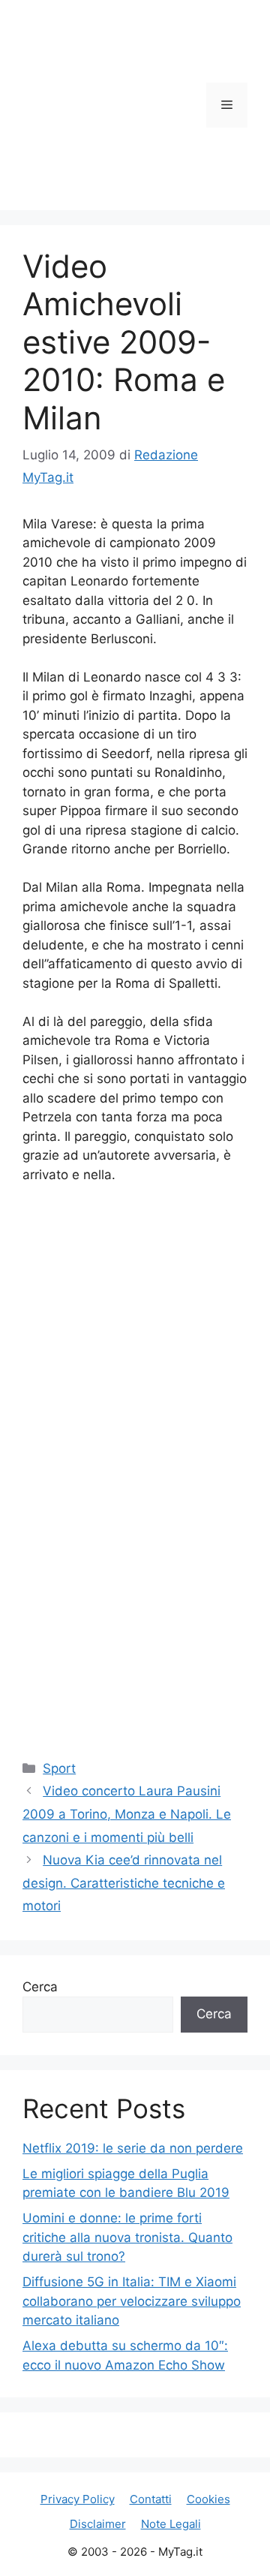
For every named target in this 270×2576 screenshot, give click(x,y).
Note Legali (171, 2524)
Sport (59, 1768)
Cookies (208, 2499)
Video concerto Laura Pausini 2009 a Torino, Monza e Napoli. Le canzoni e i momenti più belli (127, 1814)
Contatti (151, 2499)
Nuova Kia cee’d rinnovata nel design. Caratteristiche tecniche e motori (124, 1883)
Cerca (40, 1987)
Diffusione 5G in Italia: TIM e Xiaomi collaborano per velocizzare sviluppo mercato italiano (132, 2301)
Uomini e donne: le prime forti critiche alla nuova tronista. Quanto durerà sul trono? (127, 2237)
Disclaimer (98, 2524)
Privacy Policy (78, 2499)
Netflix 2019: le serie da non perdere (133, 2148)
